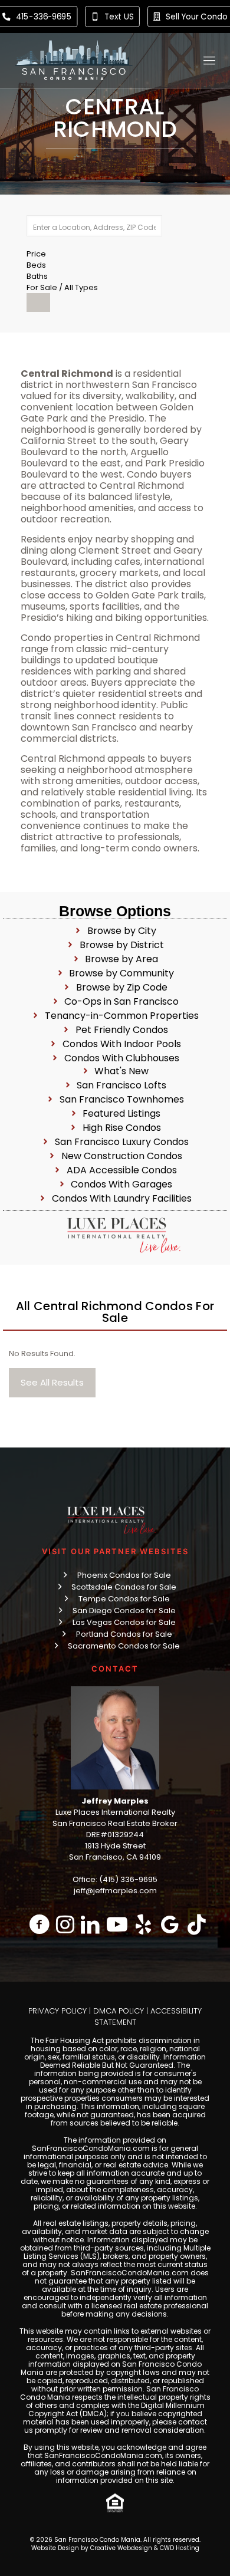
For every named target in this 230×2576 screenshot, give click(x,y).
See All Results (52, 1382)
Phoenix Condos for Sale (124, 1575)
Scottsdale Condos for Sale (124, 1587)
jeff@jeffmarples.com (115, 1891)
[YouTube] (117, 1924)
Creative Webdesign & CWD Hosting (145, 2548)
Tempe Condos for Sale (124, 1599)
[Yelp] (144, 1924)
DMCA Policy (119, 2011)
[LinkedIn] (91, 1924)
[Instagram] (65, 1924)
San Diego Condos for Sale (124, 1611)
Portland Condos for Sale (124, 1634)
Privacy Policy (57, 2011)
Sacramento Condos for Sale (124, 1646)
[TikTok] (197, 1924)
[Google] (170, 1924)
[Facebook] (40, 1924)
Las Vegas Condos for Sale (124, 1622)
